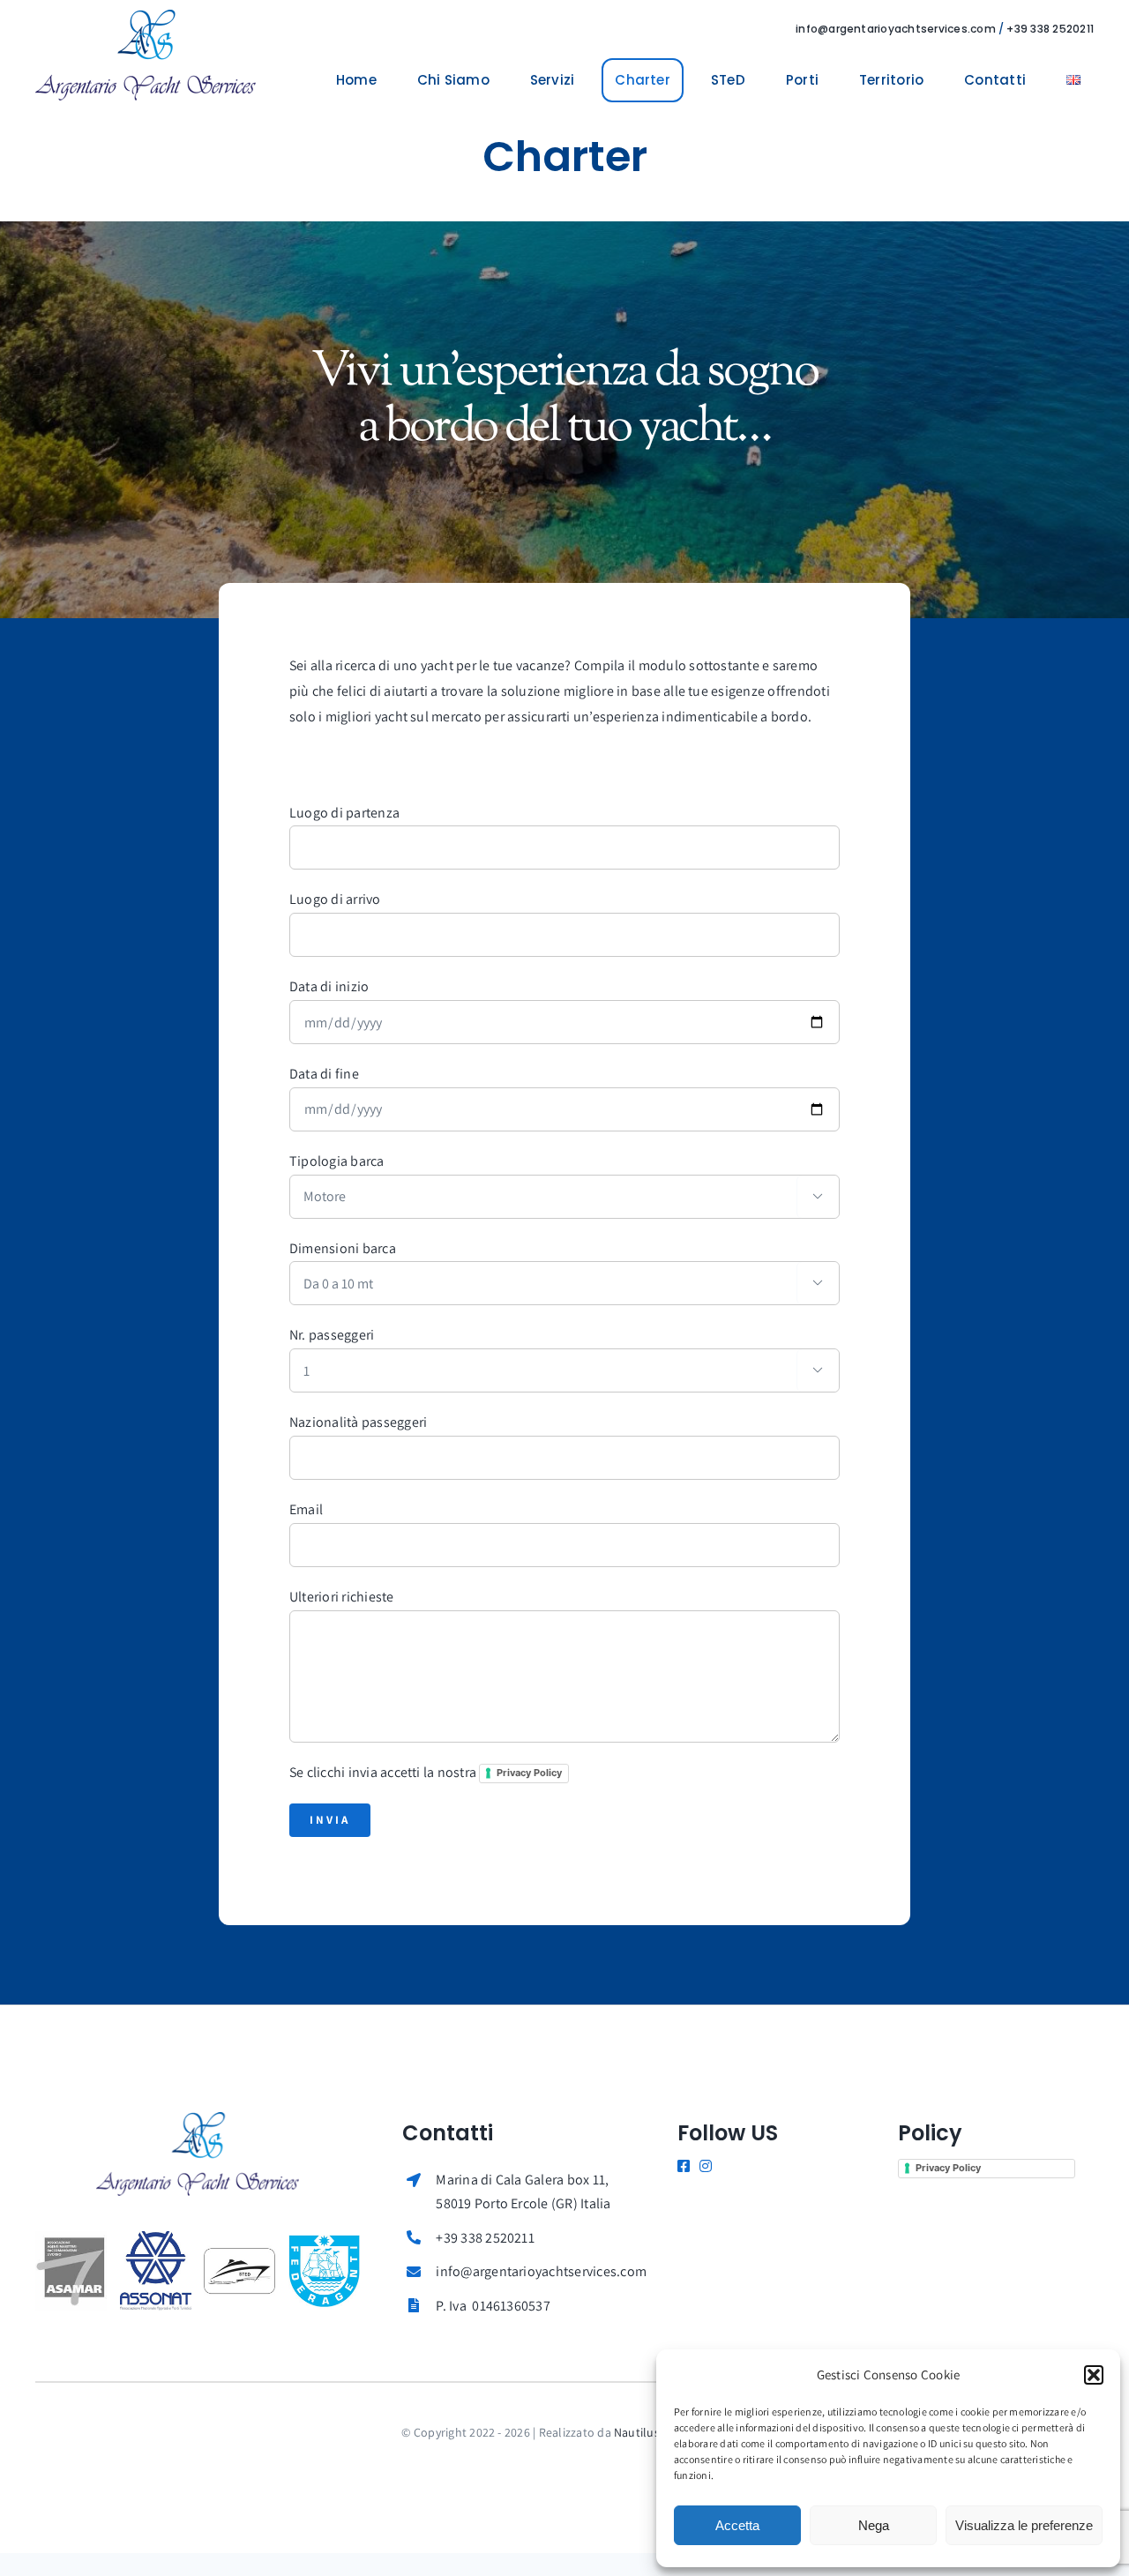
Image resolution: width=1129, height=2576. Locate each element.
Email (306, 1509)
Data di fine (324, 1074)
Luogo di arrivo (335, 899)
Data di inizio (329, 986)
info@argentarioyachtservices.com (896, 29)
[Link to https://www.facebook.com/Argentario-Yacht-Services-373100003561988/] (681, 2166)
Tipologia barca (337, 1161)
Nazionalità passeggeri (358, 1422)
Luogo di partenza (344, 813)
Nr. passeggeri (332, 1335)
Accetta (737, 2525)
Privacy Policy (529, 1773)
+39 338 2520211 (1050, 29)
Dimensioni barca (343, 1248)
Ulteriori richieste (342, 1597)
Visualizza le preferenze (1024, 2525)
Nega (874, 2525)
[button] (1094, 2375)
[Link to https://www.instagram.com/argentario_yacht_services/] (703, 2166)
